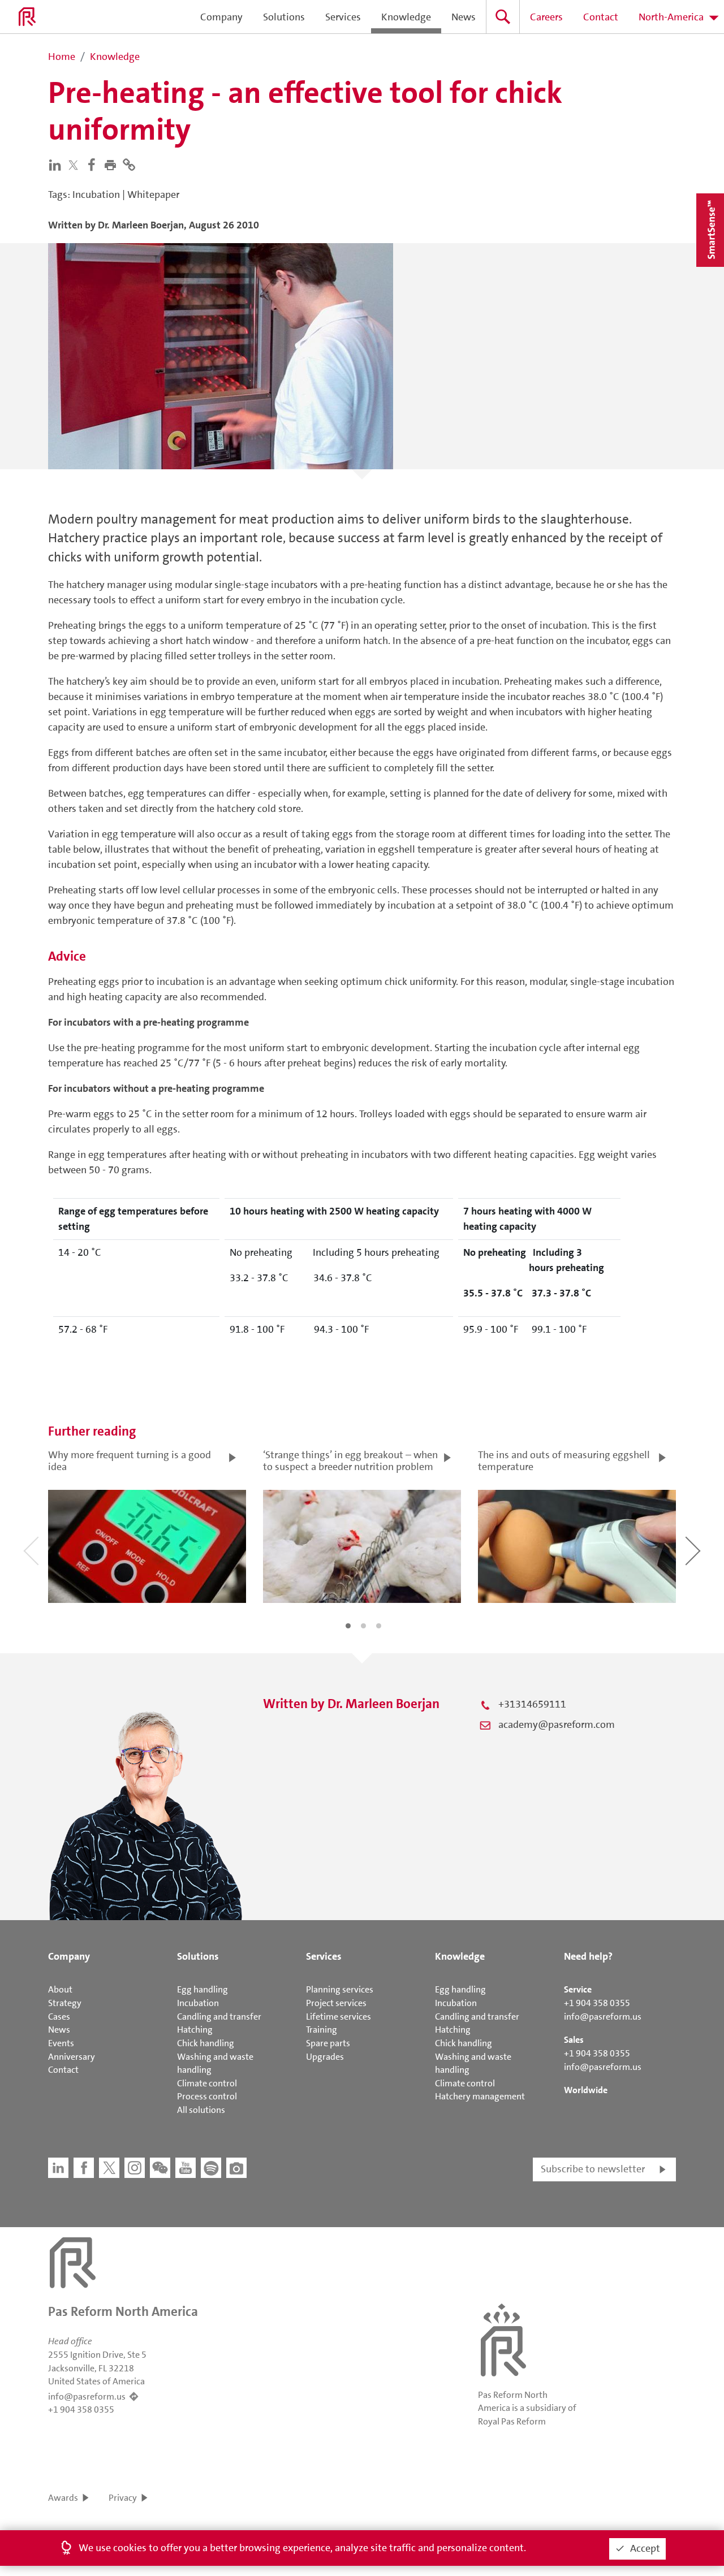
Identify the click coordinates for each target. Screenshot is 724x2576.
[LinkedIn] (57, 164)
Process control (207, 2096)
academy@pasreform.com (557, 1724)
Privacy (123, 2498)
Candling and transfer (219, 2017)
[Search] (503, 17)
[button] (113, 164)
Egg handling (202, 1989)
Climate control (207, 2083)
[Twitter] (76, 165)
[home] (27, 17)
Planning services (340, 1989)
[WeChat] (160, 2168)
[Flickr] (236, 2168)
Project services (336, 2003)
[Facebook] (94, 164)
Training (322, 2030)
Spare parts (328, 2043)
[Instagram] (135, 2168)
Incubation (198, 2003)
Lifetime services (339, 2017)
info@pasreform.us (603, 2017)
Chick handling (206, 2043)
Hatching (195, 2030)
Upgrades (325, 2057)
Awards (63, 2498)
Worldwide (586, 2090)
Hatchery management (480, 2096)
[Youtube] (186, 2168)
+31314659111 (532, 1704)
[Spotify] (211, 2168)
